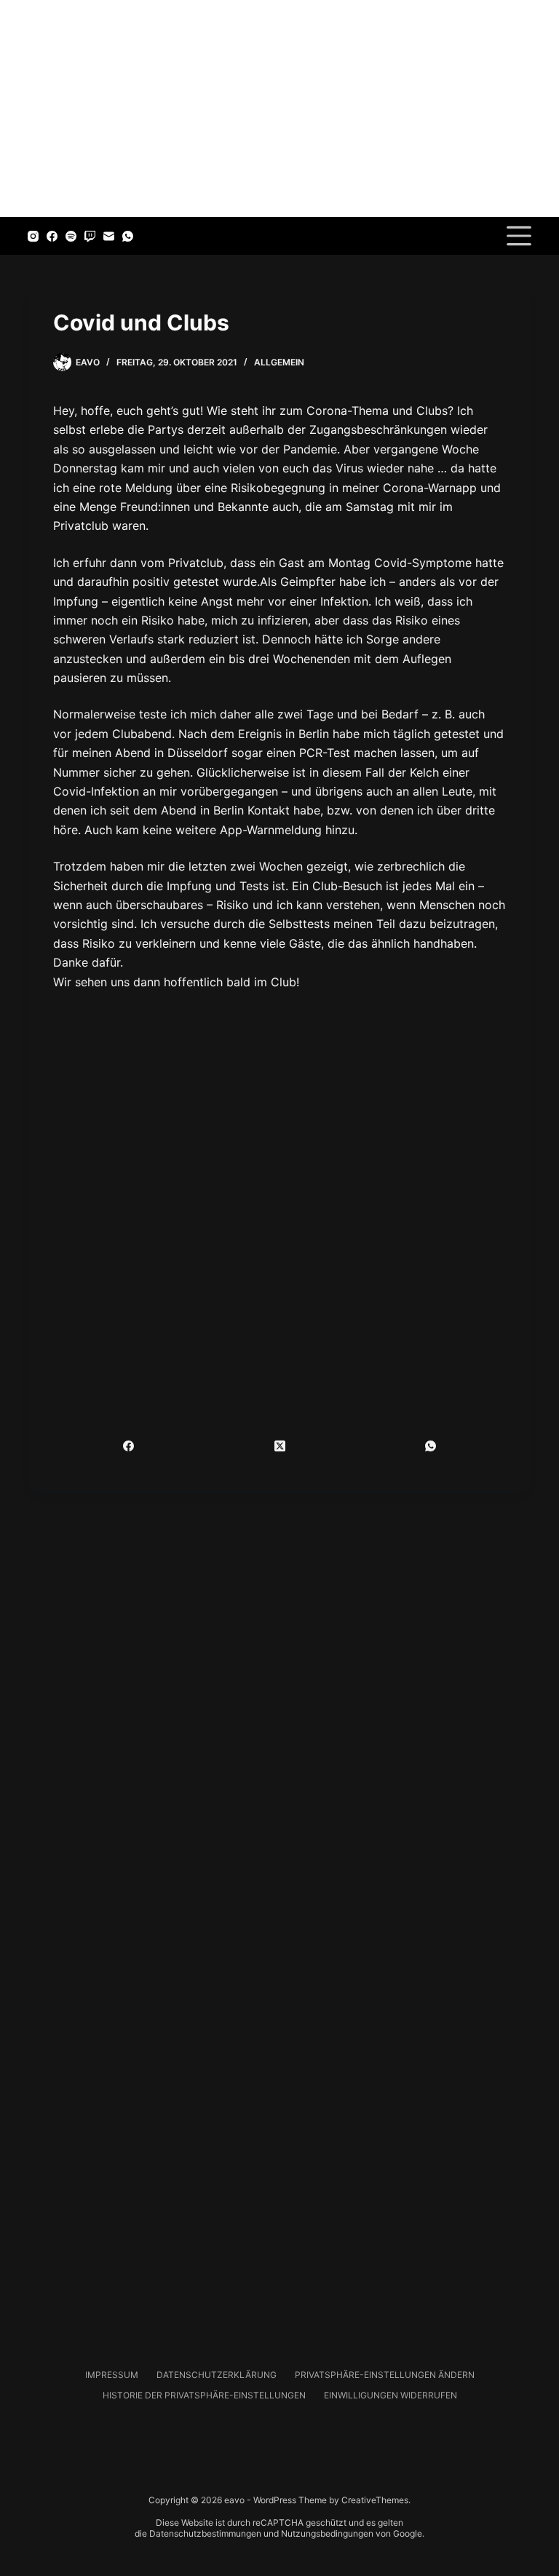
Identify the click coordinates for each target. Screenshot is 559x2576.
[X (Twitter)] (279, 1446)
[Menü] (519, 236)
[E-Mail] (109, 236)
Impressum (112, 2375)
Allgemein (279, 362)
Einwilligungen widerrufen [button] (390, 2395)
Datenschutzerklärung (217, 2375)
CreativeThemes (375, 2500)
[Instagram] (33, 236)
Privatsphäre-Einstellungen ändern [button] (385, 2375)
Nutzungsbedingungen (327, 2533)
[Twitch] (90, 236)
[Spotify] (71, 236)
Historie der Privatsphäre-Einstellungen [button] (204, 2395)
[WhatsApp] (128, 236)
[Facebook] (52, 236)
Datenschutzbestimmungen (205, 2533)
